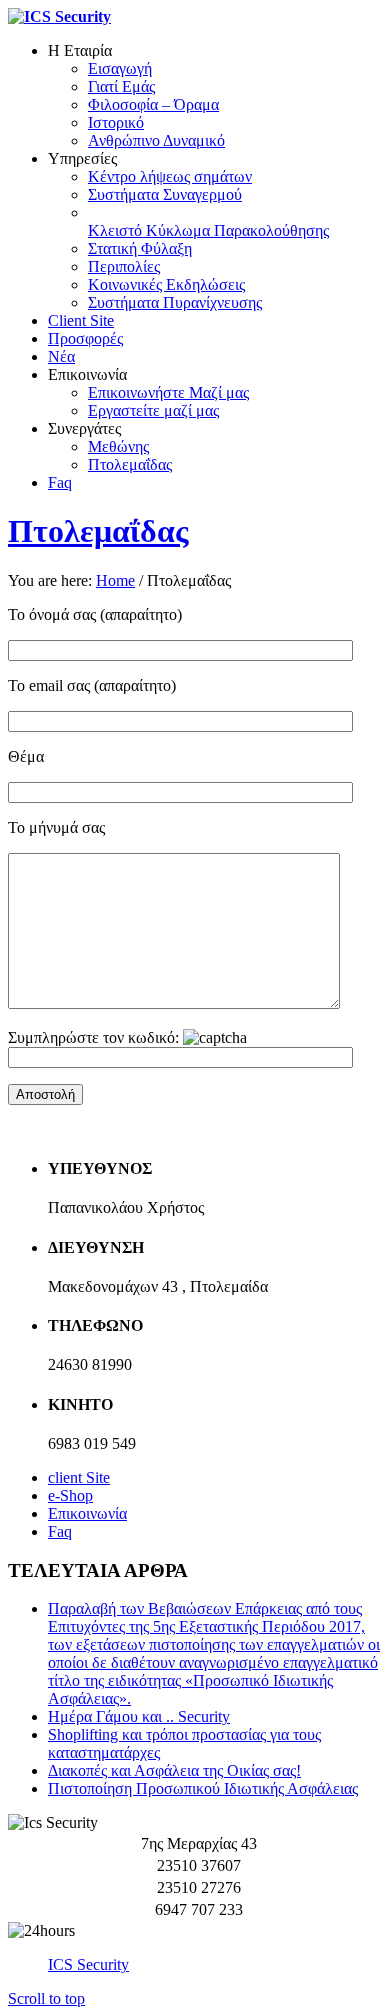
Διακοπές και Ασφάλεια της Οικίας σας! (174, 1770)
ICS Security (88, 1964)
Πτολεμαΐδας (98, 531)
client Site (79, 1477)
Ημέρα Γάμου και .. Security (139, 1716)
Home (115, 580)
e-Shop (70, 1495)
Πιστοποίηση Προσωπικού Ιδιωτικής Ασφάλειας (203, 1788)
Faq (60, 1531)
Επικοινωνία (87, 1513)
